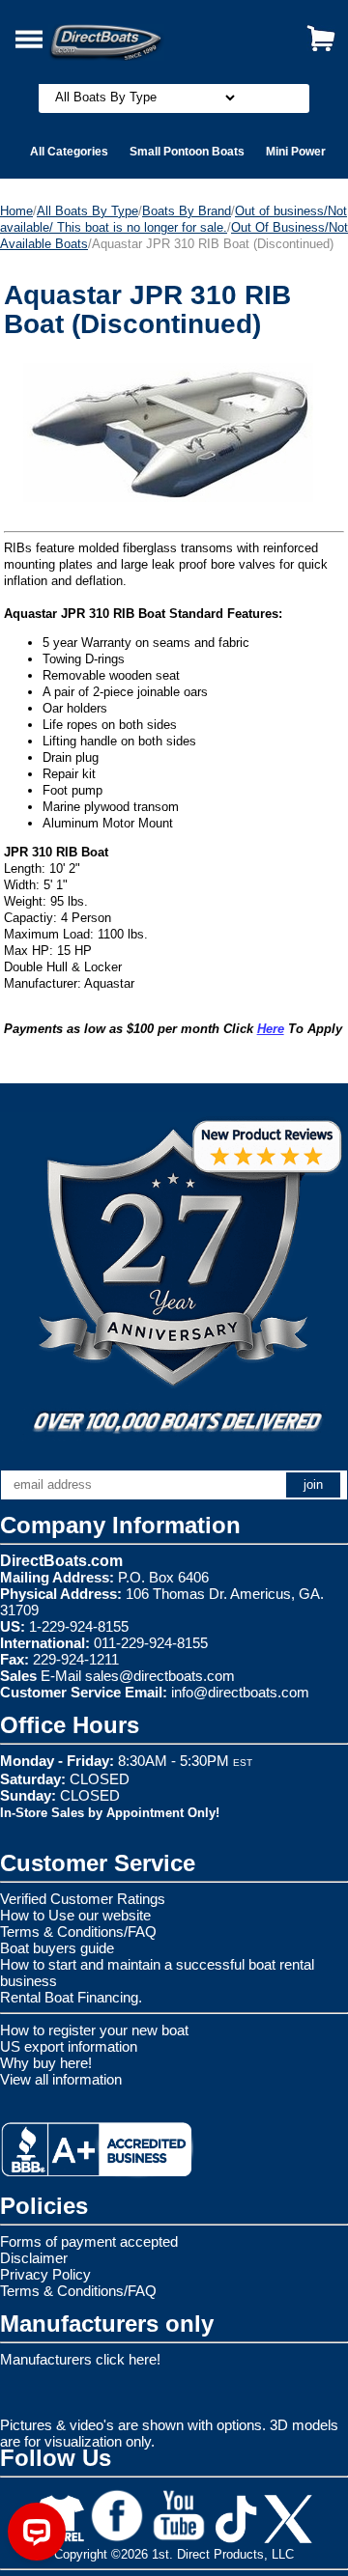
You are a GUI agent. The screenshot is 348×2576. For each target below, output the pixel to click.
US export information (69, 2046)
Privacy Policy (45, 2274)
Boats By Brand (187, 211)
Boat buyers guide (57, 1948)
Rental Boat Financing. (71, 1997)
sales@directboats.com (160, 1676)
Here (271, 1029)
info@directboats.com (240, 1692)
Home (16, 211)
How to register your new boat (94, 2030)
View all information (61, 2079)
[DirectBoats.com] (130, 31)
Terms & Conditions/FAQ (78, 1932)
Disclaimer (34, 2258)
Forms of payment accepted (89, 2241)
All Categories (69, 152)
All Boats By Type (87, 211)
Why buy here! (46, 2063)
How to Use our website (75, 1915)
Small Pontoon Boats (187, 152)
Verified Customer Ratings (83, 1899)
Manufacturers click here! (80, 2359)
